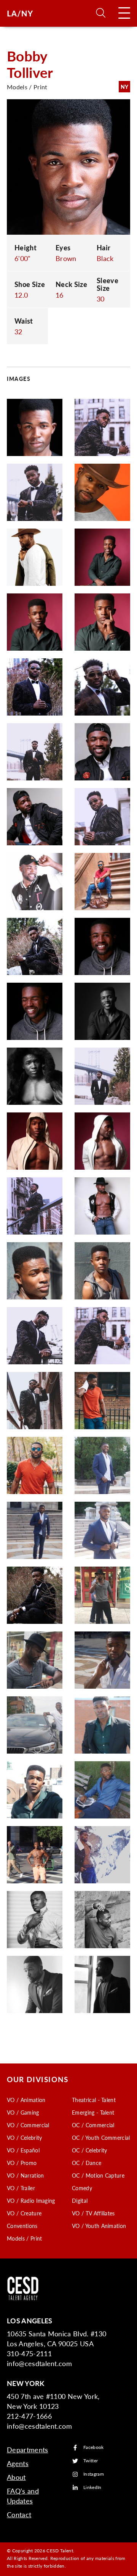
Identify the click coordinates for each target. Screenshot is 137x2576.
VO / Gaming (23, 2112)
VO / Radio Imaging (31, 2200)
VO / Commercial (28, 2125)
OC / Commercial (93, 2125)
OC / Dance (87, 2163)
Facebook (94, 2448)
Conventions (22, 2226)
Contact (19, 2514)
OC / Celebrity (89, 2150)
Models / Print (24, 2238)
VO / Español (23, 2150)
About (16, 2477)
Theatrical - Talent (94, 2100)
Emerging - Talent (93, 2112)
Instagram (94, 2474)
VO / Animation (26, 2100)
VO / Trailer (21, 2188)
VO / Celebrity (24, 2138)
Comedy (82, 2188)
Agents (18, 2463)
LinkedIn (92, 2488)
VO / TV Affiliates (93, 2213)
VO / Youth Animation (99, 2226)
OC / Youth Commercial (101, 2138)
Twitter (91, 2461)
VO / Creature (24, 2213)
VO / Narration (25, 2175)
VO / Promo (22, 2163)
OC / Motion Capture (98, 2175)
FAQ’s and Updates (23, 2496)
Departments (28, 2449)
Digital (80, 2200)
